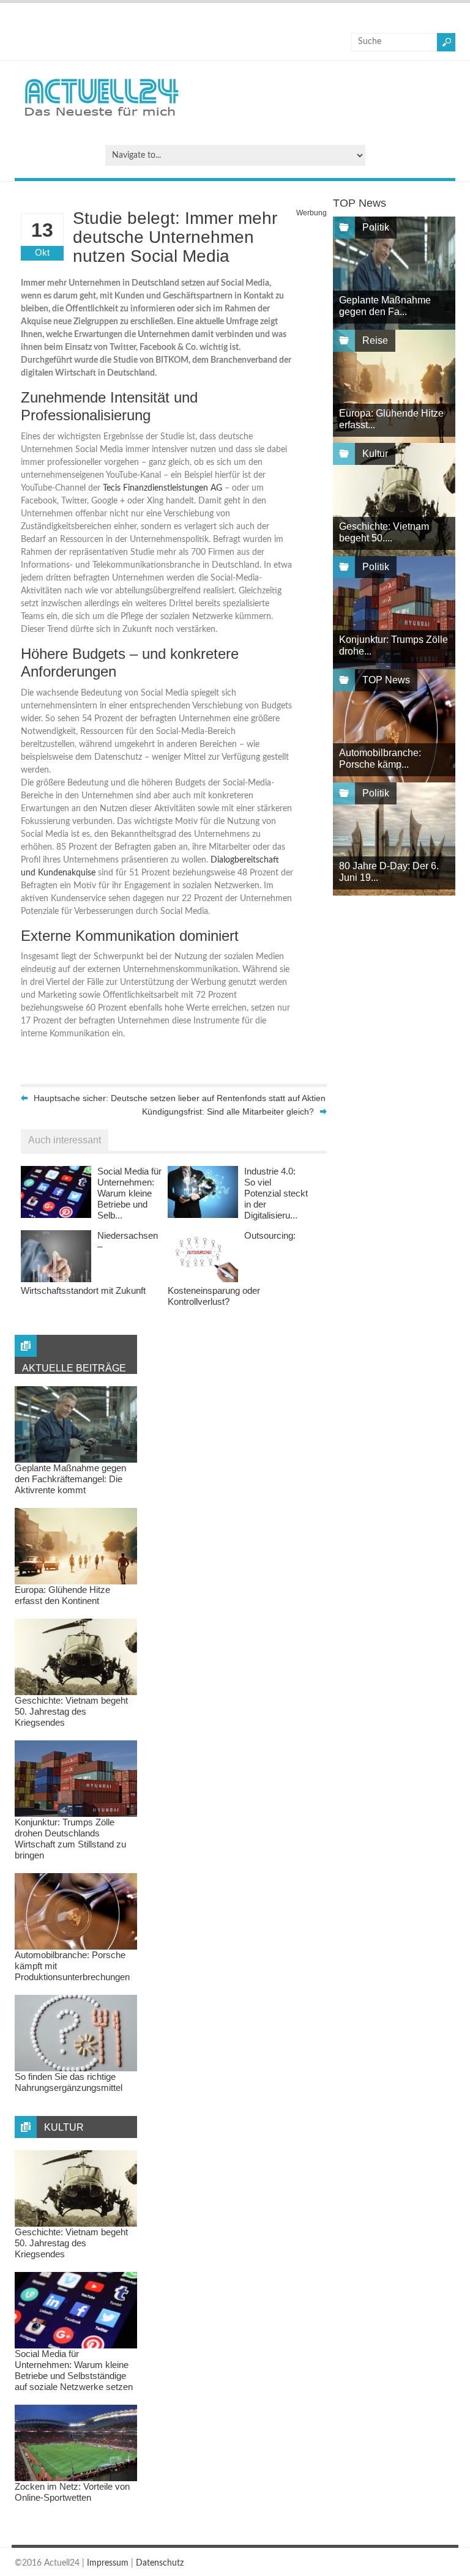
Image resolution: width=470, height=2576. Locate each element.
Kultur (375, 454)
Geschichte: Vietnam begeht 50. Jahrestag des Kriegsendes (71, 1711)
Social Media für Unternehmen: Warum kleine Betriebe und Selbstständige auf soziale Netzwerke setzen (74, 2370)
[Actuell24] (101, 120)
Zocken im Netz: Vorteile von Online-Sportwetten (72, 2492)
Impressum (108, 2563)
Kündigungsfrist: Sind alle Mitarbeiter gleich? (228, 1112)
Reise (375, 340)
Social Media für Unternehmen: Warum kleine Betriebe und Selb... (129, 1193)
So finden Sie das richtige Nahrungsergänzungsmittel (69, 2082)
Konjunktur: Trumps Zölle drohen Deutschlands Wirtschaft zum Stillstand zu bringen (70, 1839)
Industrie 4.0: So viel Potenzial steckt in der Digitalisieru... (276, 1193)
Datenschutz (160, 2563)
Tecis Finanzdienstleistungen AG (162, 488)
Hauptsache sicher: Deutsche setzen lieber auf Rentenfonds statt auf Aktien (180, 1098)
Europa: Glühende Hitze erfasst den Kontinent (62, 1595)
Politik (376, 227)
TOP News (386, 680)
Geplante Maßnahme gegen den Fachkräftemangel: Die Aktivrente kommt (70, 1479)
